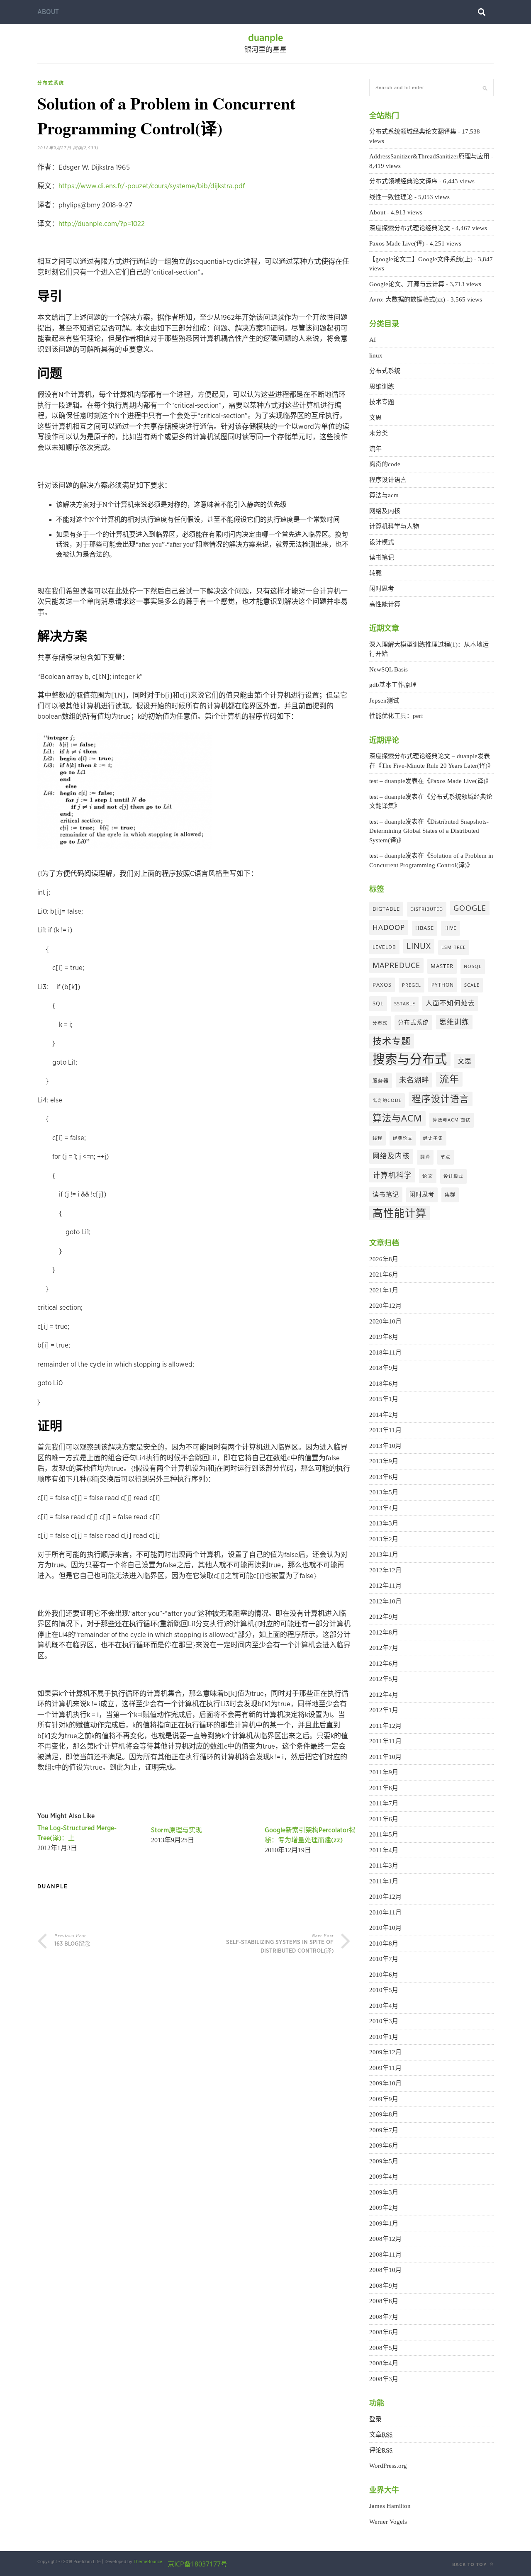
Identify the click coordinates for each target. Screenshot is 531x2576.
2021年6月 (384, 1275)
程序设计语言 (388, 480)
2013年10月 (385, 1446)
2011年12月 (385, 1726)
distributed (427, 909)
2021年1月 (384, 1290)
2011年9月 (384, 1772)
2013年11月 (385, 1430)
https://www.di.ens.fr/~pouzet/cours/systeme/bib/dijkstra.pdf (152, 186)
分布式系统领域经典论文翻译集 (413, 131)
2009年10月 (385, 2083)
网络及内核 (385, 511)
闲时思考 (382, 589)
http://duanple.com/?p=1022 (102, 224)
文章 (381, 2435)
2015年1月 (384, 1399)
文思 (375, 418)
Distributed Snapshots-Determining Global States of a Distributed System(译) (429, 831)
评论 (381, 2450)
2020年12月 (385, 1306)
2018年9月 (384, 1368)
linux (376, 355)
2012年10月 (385, 1601)
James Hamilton (390, 2506)
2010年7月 (384, 1959)
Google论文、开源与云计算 (407, 284)
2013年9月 (384, 1461)
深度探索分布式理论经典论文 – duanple (423, 756)
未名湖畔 (414, 1080)
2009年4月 (384, 2177)
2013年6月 (384, 1477)
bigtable (386, 909)
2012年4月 (384, 1695)
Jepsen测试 (384, 701)
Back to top (470, 2564)
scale (472, 985)
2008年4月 (384, 2363)
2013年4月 (384, 1508)
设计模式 (382, 542)
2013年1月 (384, 1554)
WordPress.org (388, 2466)
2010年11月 (385, 1912)
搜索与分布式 (410, 1059)
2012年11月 (385, 1586)
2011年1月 (384, 1881)
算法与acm (384, 495)
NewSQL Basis (389, 669)
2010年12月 (385, 1897)
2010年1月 (384, 2037)
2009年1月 (384, 2223)
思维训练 (382, 387)
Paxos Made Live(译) (397, 243)
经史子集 (433, 1138)
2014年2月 (384, 1415)
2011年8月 (384, 1788)
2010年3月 (384, 2021)
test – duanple (387, 781)
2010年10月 (385, 1928)
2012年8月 (384, 1632)
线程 (378, 1138)
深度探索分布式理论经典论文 (410, 228)
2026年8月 (384, 1259)
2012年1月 (384, 1710)
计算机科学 (392, 1175)
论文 (428, 1176)
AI (373, 340)
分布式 (380, 1023)
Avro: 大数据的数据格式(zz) (407, 299)
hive (451, 928)
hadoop (389, 927)
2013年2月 (384, 1539)
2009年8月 (384, 2114)
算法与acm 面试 (452, 1120)
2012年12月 (385, 1570)
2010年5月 (384, 1990)
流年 (375, 449)
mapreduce (396, 965)
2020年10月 (385, 1321)
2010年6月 (384, 1975)
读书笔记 (382, 557)
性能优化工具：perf (396, 716)
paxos (382, 985)
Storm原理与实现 (177, 1830)
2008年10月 (385, 2270)
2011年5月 (384, 1834)
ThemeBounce (148, 2562)
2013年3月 (384, 1523)
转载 (375, 573)
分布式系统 (51, 83)
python (443, 985)
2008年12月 (385, 2239)
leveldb (384, 947)
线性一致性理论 (391, 197)
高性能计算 (385, 604)
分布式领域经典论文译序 (403, 181)
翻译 (425, 1157)
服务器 (381, 1080)
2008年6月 (384, 2332)
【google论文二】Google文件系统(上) (421, 259)
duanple (266, 38)
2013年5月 (384, 1492)
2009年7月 (384, 2130)
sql (378, 1003)
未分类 (379, 433)
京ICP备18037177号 (197, 2564)
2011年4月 (384, 1850)
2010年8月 (384, 1944)
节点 (446, 1157)
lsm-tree (454, 947)
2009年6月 (384, 2145)
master (442, 966)
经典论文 (403, 1138)
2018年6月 (384, 1384)
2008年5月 (384, 2348)
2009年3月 (384, 2192)
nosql (473, 966)
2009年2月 (384, 2208)
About (48, 12)
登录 (375, 2419)
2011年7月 (384, 1803)
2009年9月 (384, 2099)
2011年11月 (385, 1741)
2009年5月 (384, 2161)
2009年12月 (385, 2052)
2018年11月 (385, 1352)
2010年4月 (384, 2006)
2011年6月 (384, 1819)
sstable (405, 1004)
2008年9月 (384, 2286)
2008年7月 (384, 2317)
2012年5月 (384, 1679)
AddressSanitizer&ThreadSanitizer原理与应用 (429, 156)
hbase (425, 928)
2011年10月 (385, 1757)
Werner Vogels (388, 2522)
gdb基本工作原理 (393, 685)
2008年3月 (384, 2379)
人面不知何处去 (450, 1003)
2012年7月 (384, 1648)
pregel (412, 985)
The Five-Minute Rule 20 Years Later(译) (435, 766)
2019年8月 (384, 1337)
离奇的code (385, 464)
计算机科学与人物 (394, 526)
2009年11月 (385, 2068)
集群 (450, 1194)
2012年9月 (384, 1617)
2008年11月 (385, 2255)
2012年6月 (384, 1664)
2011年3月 (384, 1866)
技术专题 (382, 402)
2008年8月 (384, 2301)
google (470, 908)
